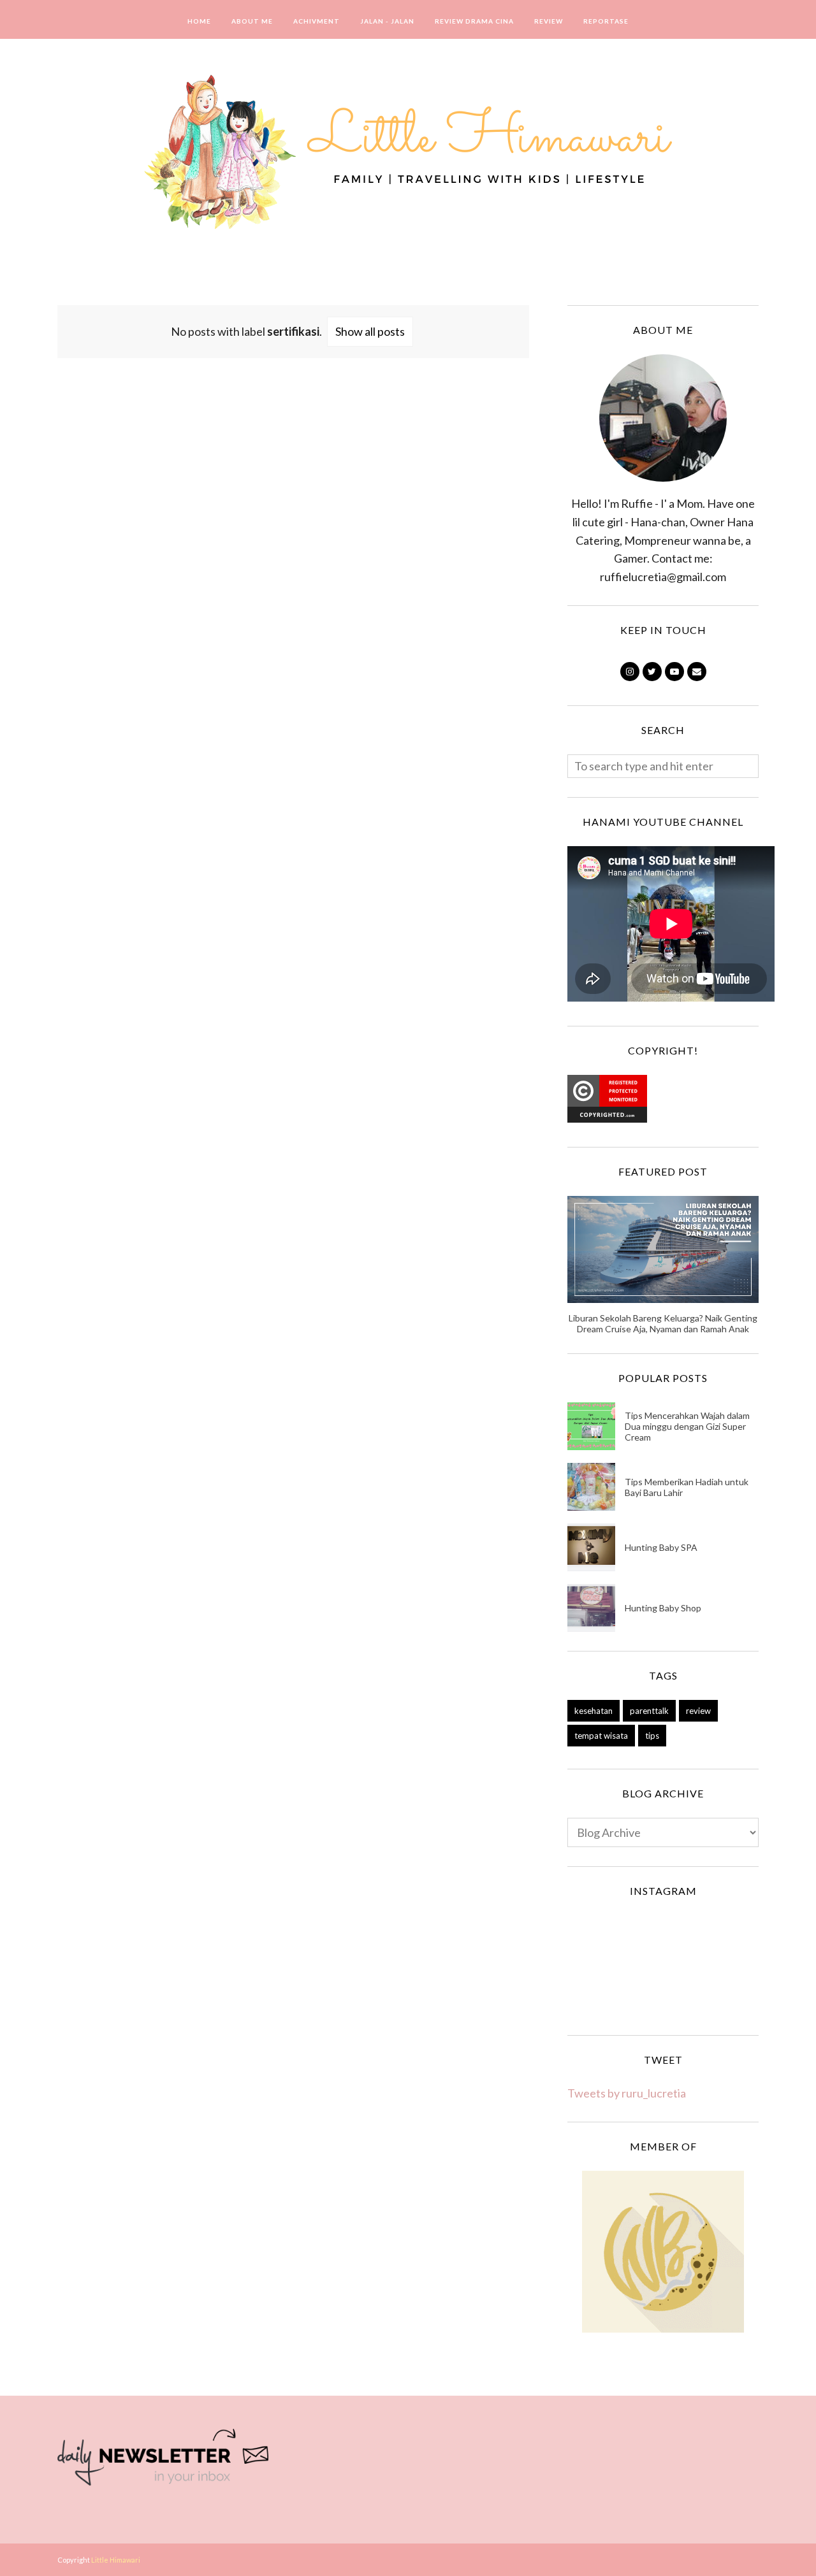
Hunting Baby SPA (661, 1547)
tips (652, 1736)
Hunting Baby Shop (663, 1608)
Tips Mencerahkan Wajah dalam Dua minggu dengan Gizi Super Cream (687, 1426)
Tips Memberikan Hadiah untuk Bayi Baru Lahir (687, 1487)
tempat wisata (601, 1736)
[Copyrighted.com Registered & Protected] (607, 1118)
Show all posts (370, 331)
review (698, 1711)
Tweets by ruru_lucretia (627, 2093)
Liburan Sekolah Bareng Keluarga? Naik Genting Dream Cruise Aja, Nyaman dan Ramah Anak (663, 1323)
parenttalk (649, 1711)
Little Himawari (116, 2560)
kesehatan (594, 1711)
